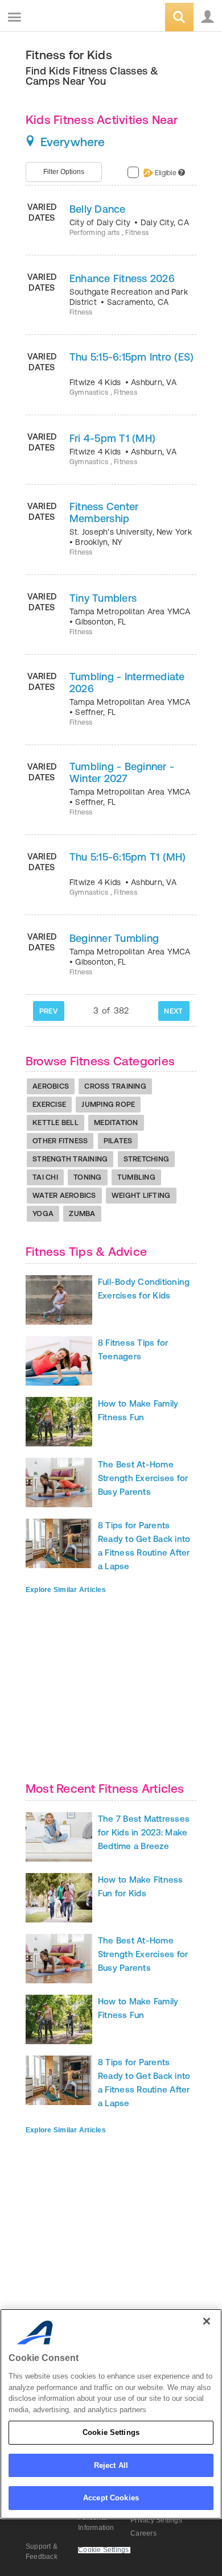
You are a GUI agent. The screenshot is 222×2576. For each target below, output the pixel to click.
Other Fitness (60, 1141)
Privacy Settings (156, 2520)
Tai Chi (45, 1177)
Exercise (49, 1104)
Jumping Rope (108, 1104)
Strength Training (70, 1159)
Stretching (147, 1159)
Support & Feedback (42, 2552)
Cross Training (115, 1086)
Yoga (43, 1213)
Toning (88, 1177)
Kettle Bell (55, 1122)
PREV (48, 1011)
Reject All (111, 2465)
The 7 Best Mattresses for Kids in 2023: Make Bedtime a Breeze (144, 1832)
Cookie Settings (111, 2432)
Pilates (118, 1141)
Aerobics (51, 1086)
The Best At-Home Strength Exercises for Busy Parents (143, 1478)
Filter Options (64, 172)
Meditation (116, 1122)
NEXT (173, 1011)
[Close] (207, 2321)
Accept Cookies (111, 2498)
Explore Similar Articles (66, 1590)
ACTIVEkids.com (67, 18)
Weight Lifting (141, 1195)
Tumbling (136, 1177)
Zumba (82, 1213)
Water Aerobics (64, 1195)
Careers (143, 2533)
